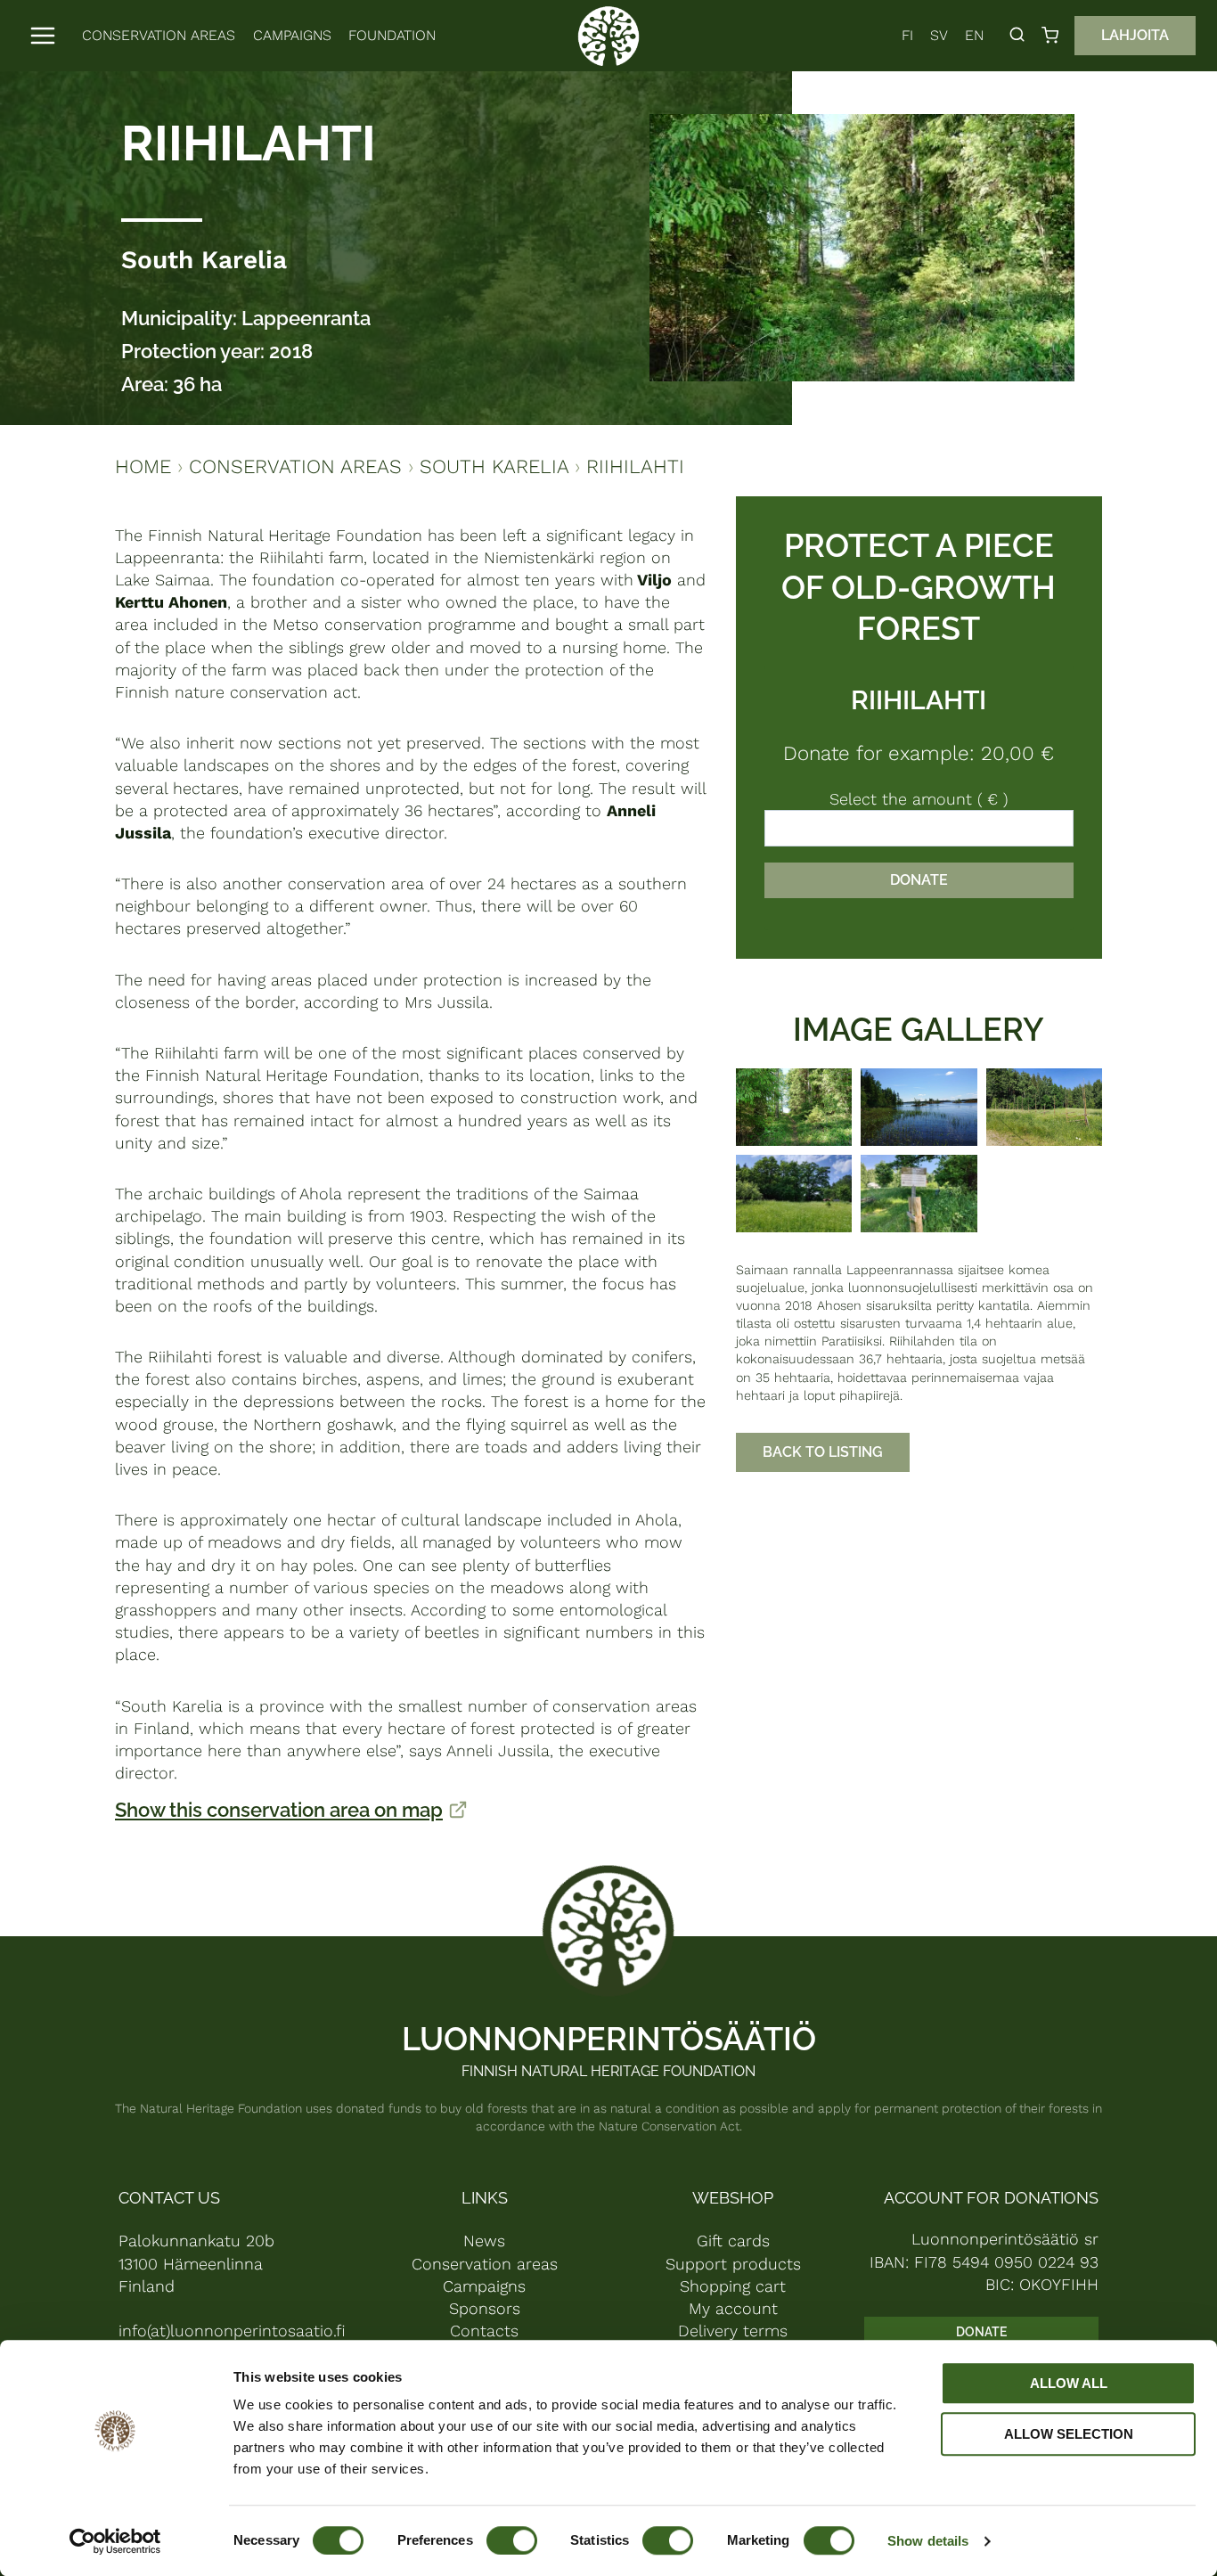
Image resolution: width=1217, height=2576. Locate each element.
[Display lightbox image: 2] (919, 1107)
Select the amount (919, 799)
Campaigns (292, 35)
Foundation (392, 35)
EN (974, 35)
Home (143, 466)
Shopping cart (733, 2286)
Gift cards (733, 2241)
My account (733, 2308)
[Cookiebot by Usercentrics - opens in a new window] (115, 2541)
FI (907, 35)
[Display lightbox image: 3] (1044, 1107)
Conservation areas (159, 35)
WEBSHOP (733, 2198)
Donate (919, 880)
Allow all (1069, 2383)
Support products (733, 2264)
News (484, 2241)
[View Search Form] (1017, 35)
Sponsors (485, 2308)
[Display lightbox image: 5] (919, 1194)
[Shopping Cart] (1054, 35)
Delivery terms (733, 2331)
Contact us (169, 2198)
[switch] (512, 2540)
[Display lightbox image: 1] (794, 1107)
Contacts (484, 2331)
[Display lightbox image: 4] (794, 1194)
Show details (928, 2541)
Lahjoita (1135, 35)
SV (939, 35)
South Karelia (204, 260)
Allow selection (1069, 2434)
